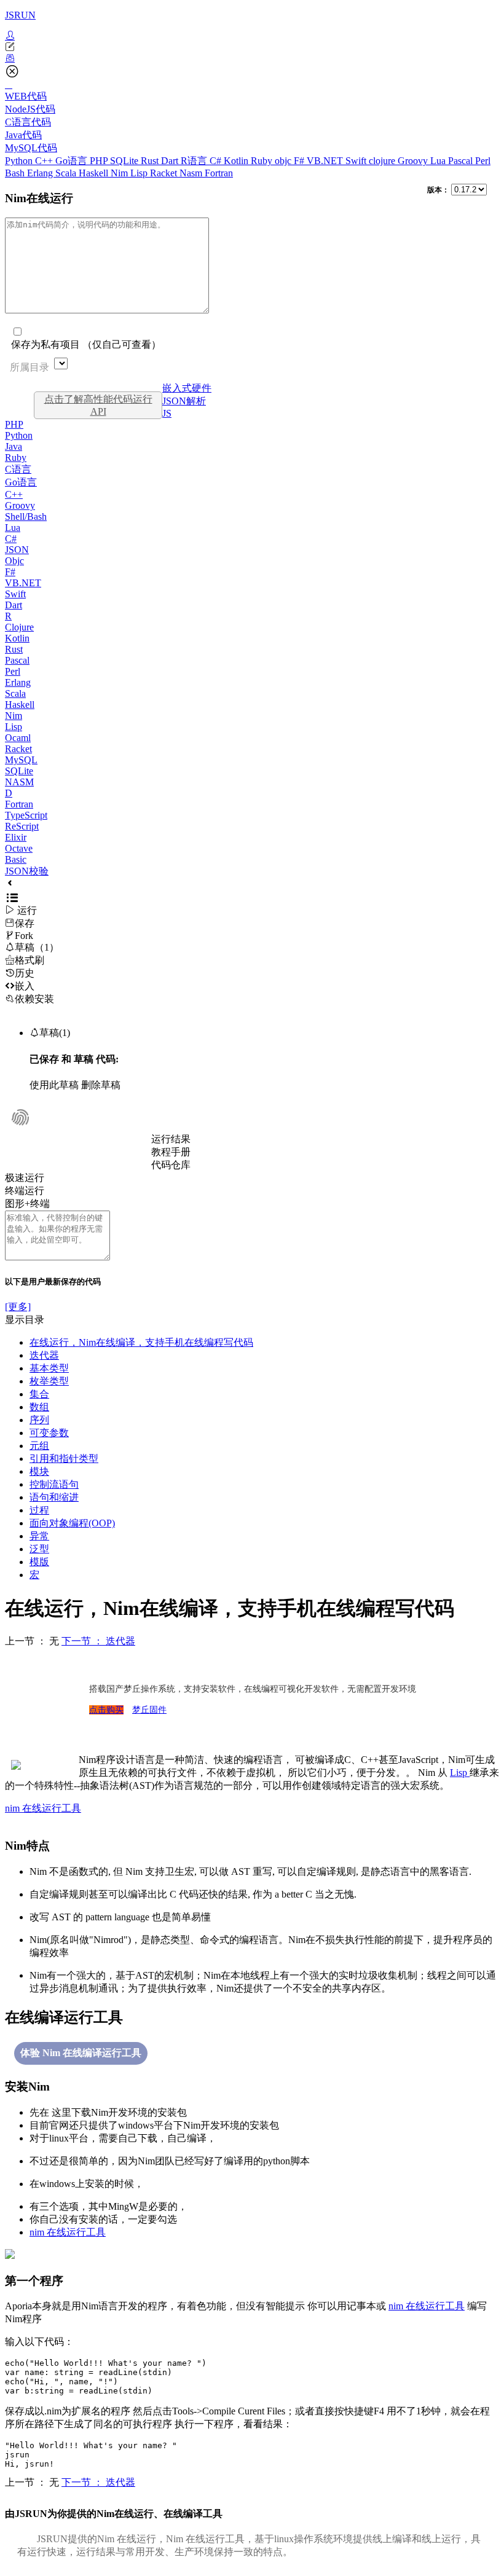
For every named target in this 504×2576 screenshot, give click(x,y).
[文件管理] (252, 58)
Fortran (219, 173)
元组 (39, 1446)
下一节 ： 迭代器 (98, 1641)
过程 (39, 1510)
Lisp (140, 173)
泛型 (39, 1549)
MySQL (21, 760)
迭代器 (44, 1355)
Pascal (462, 161)
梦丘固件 (149, 1710)
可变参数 (49, 1433)
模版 (39, 1562)
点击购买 (106, 1710)
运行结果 (171, 1139)
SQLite (125, 161)
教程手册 (171, 1152)
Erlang (41, 173)
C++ (45, 161)
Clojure (19, 627)
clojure (383, 161)
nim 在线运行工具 (43, 1808)
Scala (67, 173)
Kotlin (237, 161)
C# (217, 161)
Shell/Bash (26, 516)
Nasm (192, 173)
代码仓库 (171, 1165)
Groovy (414, 161)
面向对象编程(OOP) (72, 1523)
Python (20, 161)
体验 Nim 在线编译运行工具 (81, 2053)
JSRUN (20, 15)
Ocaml (18, 738)
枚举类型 (49, 1381)
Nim (120, 173)
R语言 (195, 161)
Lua (439, 161)
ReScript (22, 826)
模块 (39, 1471)
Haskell (95, 173)
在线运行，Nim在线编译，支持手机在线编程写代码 (141, 1342)
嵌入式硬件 (187, 388)
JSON (17, 550)
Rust (151, 161)
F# (300, 161)
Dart (171, 161)
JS (167, 413)
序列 (39, 1420)
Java (14, 446)
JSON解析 (184, 401)
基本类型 (49, 1368)
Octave (19, 848)
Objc (14, 561)
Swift (357, 161)
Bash (16, 173)
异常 (39, 1536)
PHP (100, 161)
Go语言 (73, 161)
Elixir (16, 837)
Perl (483, 161)
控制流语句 (54, 1484)
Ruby (263, 161)
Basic (16, 859)
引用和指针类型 (64, 1459)
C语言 (18, 469)
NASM (19, 782)
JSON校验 (27, 871)
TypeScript (26, 815)
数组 (39, 1407)
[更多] (18, 1307)
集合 (39, 1394)
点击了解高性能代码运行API (98, 405)
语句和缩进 (54, 1497)
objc (284, 161)
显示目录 (25, 1320)
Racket (165, 173)
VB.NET (326, 161)
